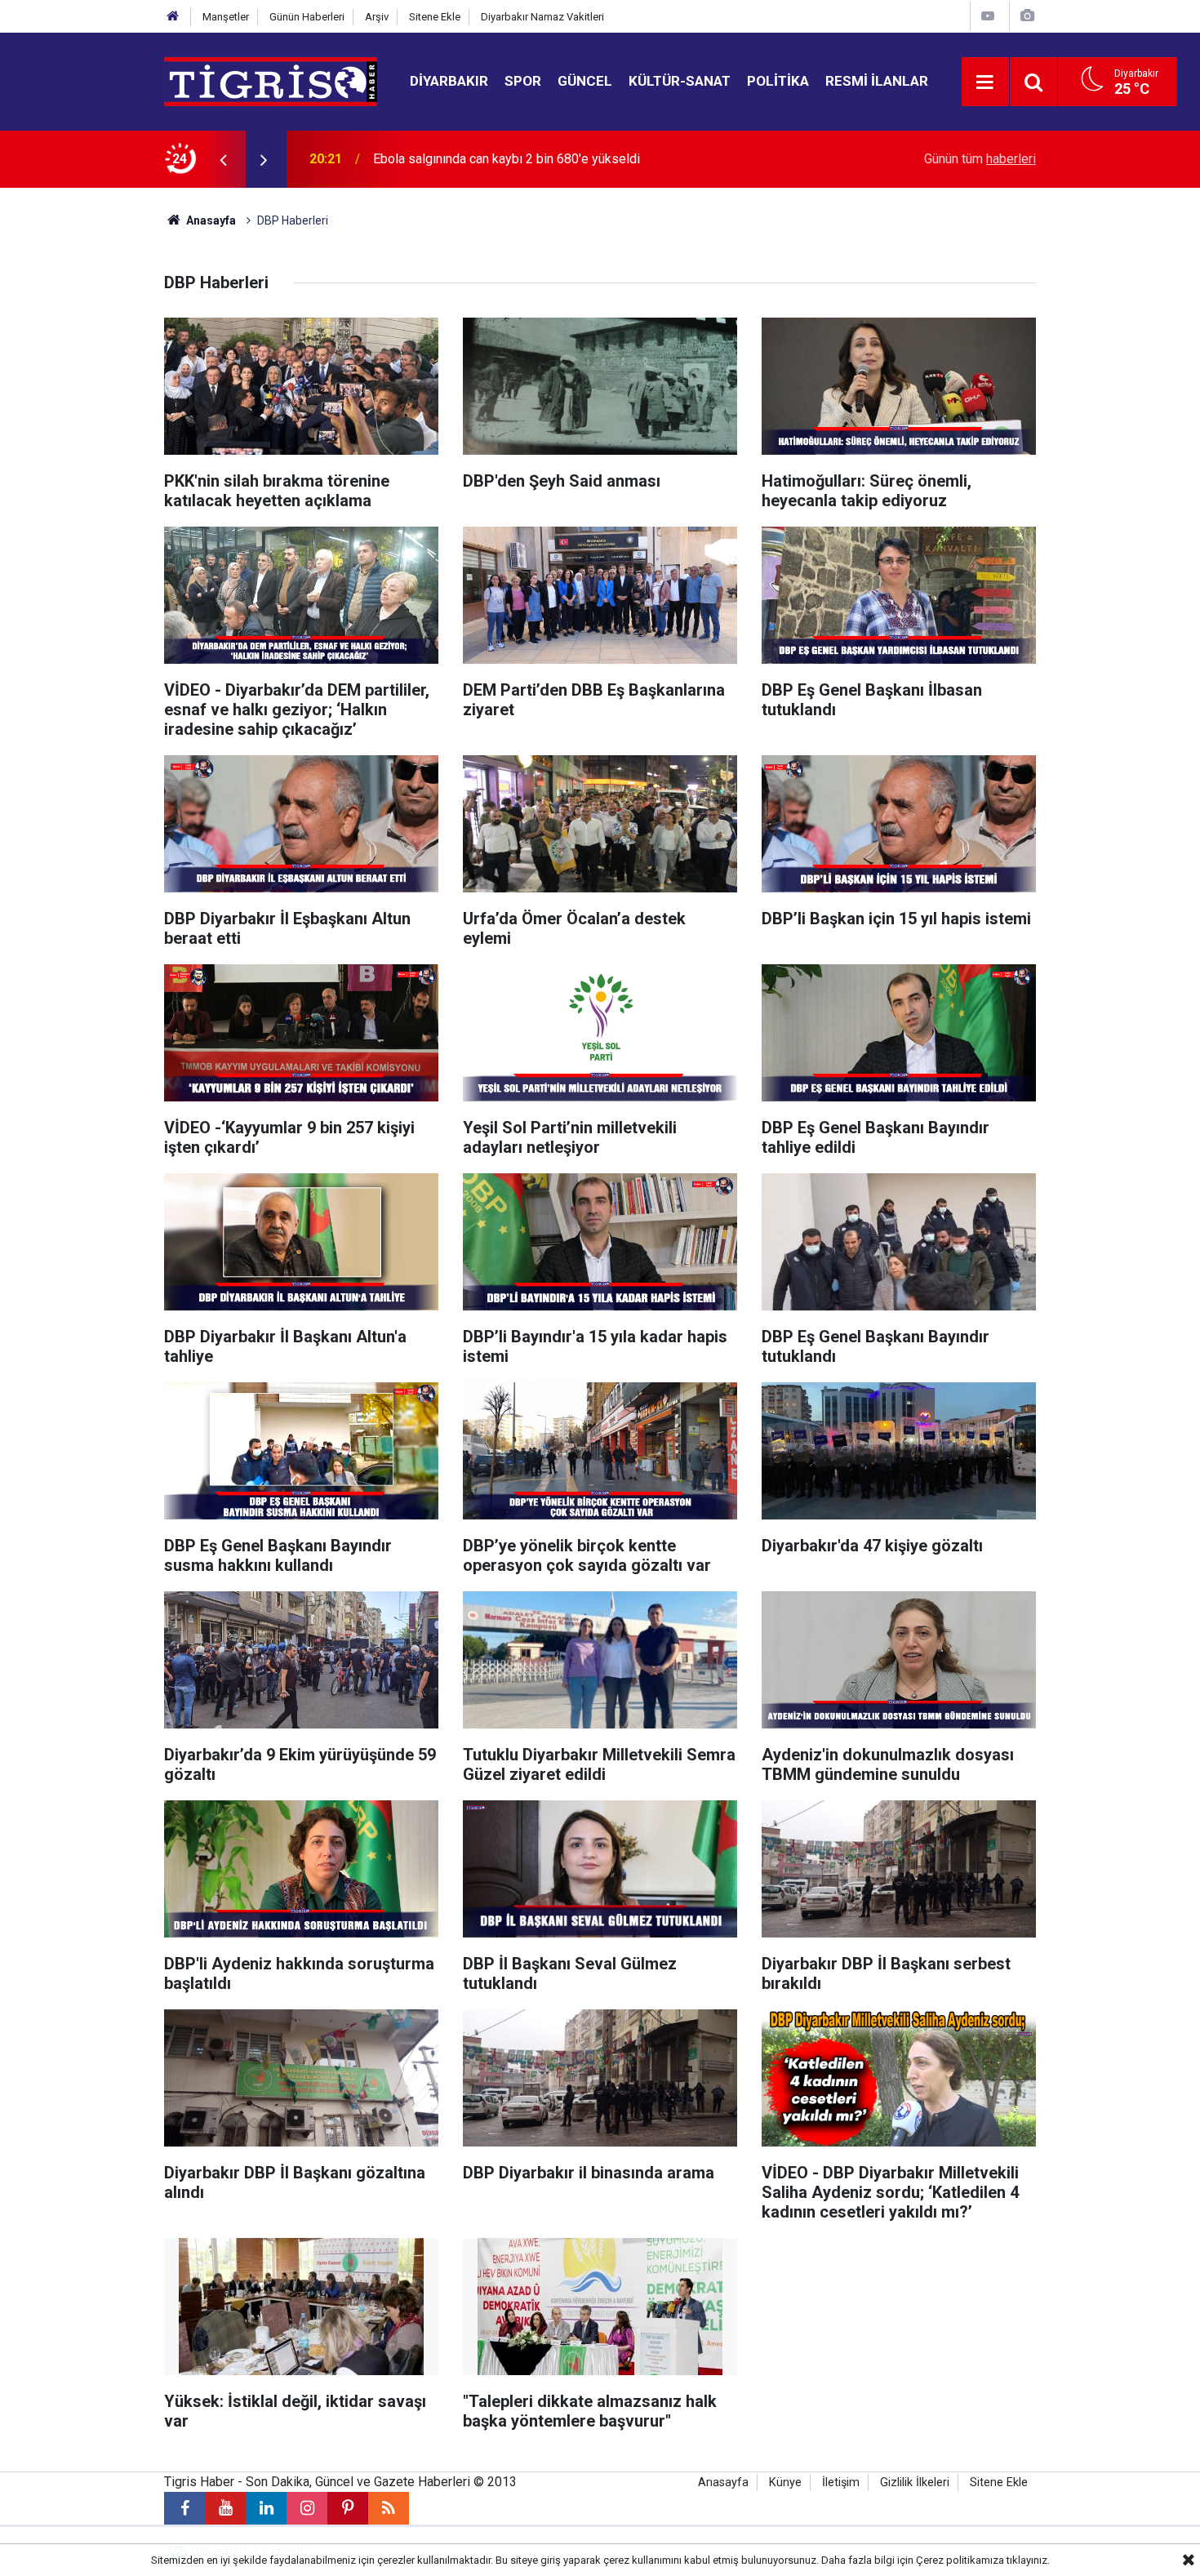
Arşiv (377, 17)
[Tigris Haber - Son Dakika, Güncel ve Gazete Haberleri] (271, 80)
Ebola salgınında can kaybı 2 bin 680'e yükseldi (507, 159)
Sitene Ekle (435, 17)
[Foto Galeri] (1027, 16)
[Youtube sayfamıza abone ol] (225, 2508)
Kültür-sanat (680, 81)
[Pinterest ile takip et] (348, 2508)
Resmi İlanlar (877, 81)
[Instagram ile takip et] (307, 2508)
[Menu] (985, 82)
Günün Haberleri (307, 17)
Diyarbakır (449, 81)
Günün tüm (980, 159)
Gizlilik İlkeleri (915, 2483)
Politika (778, 81)
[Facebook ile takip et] (184, 2508)
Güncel (585, 81)
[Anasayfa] (173, 17)
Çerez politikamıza (960, 2560)
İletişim (841, 2483)
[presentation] (223, 159)
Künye (785, 2483)
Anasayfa (210, 220)
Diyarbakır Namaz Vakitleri (542, 17)
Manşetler (226, 17)
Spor (523, 81)
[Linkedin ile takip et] (266, 2508)
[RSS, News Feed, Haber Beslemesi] (389, 2508)
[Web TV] (988, 16)
